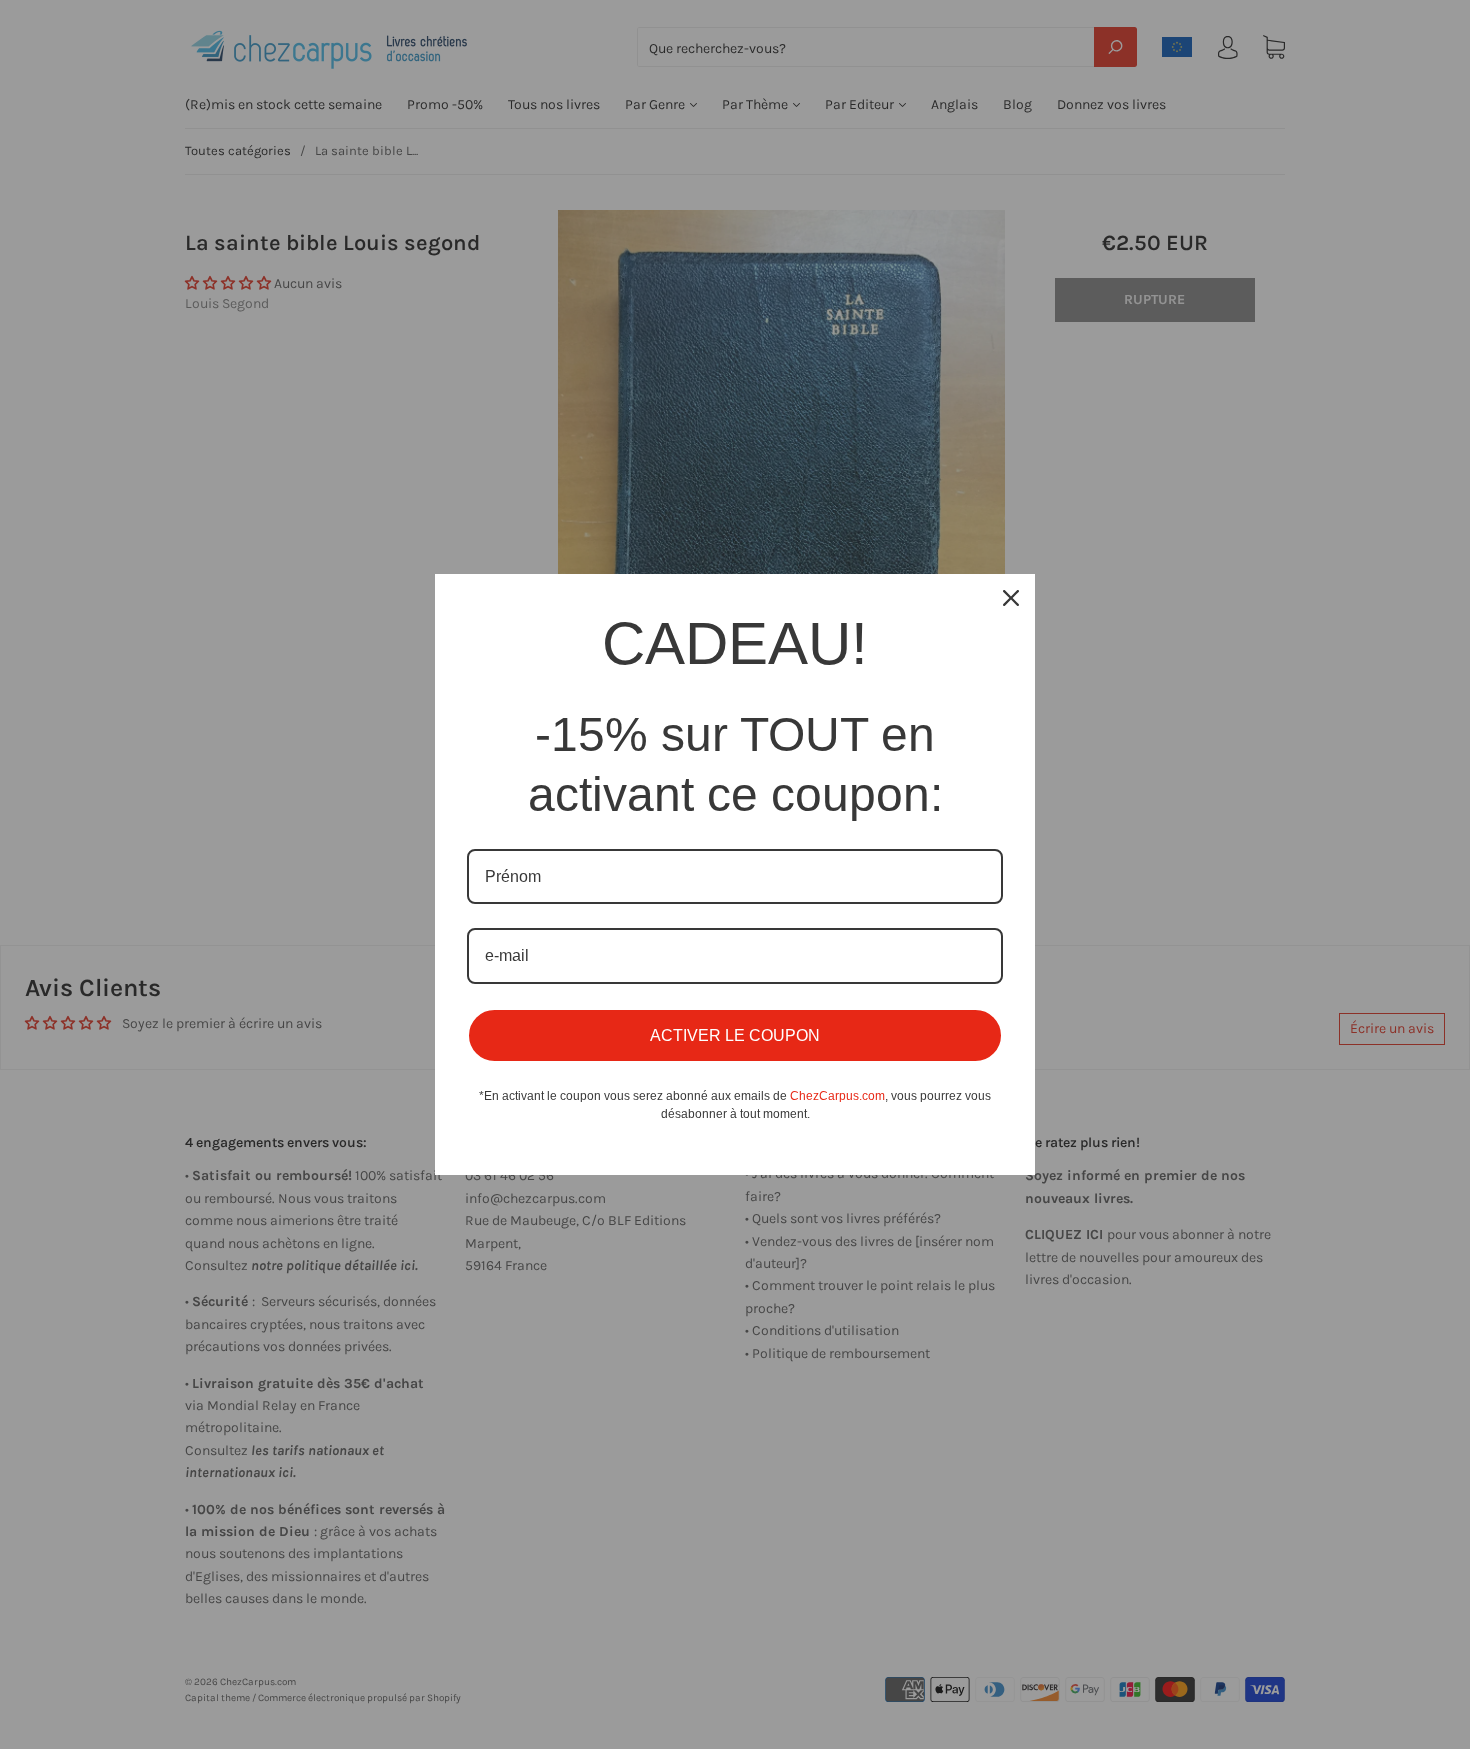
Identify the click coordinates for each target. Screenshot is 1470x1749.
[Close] (1011, 598)
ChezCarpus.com (837, 1096)
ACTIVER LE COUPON (735, 1035)
